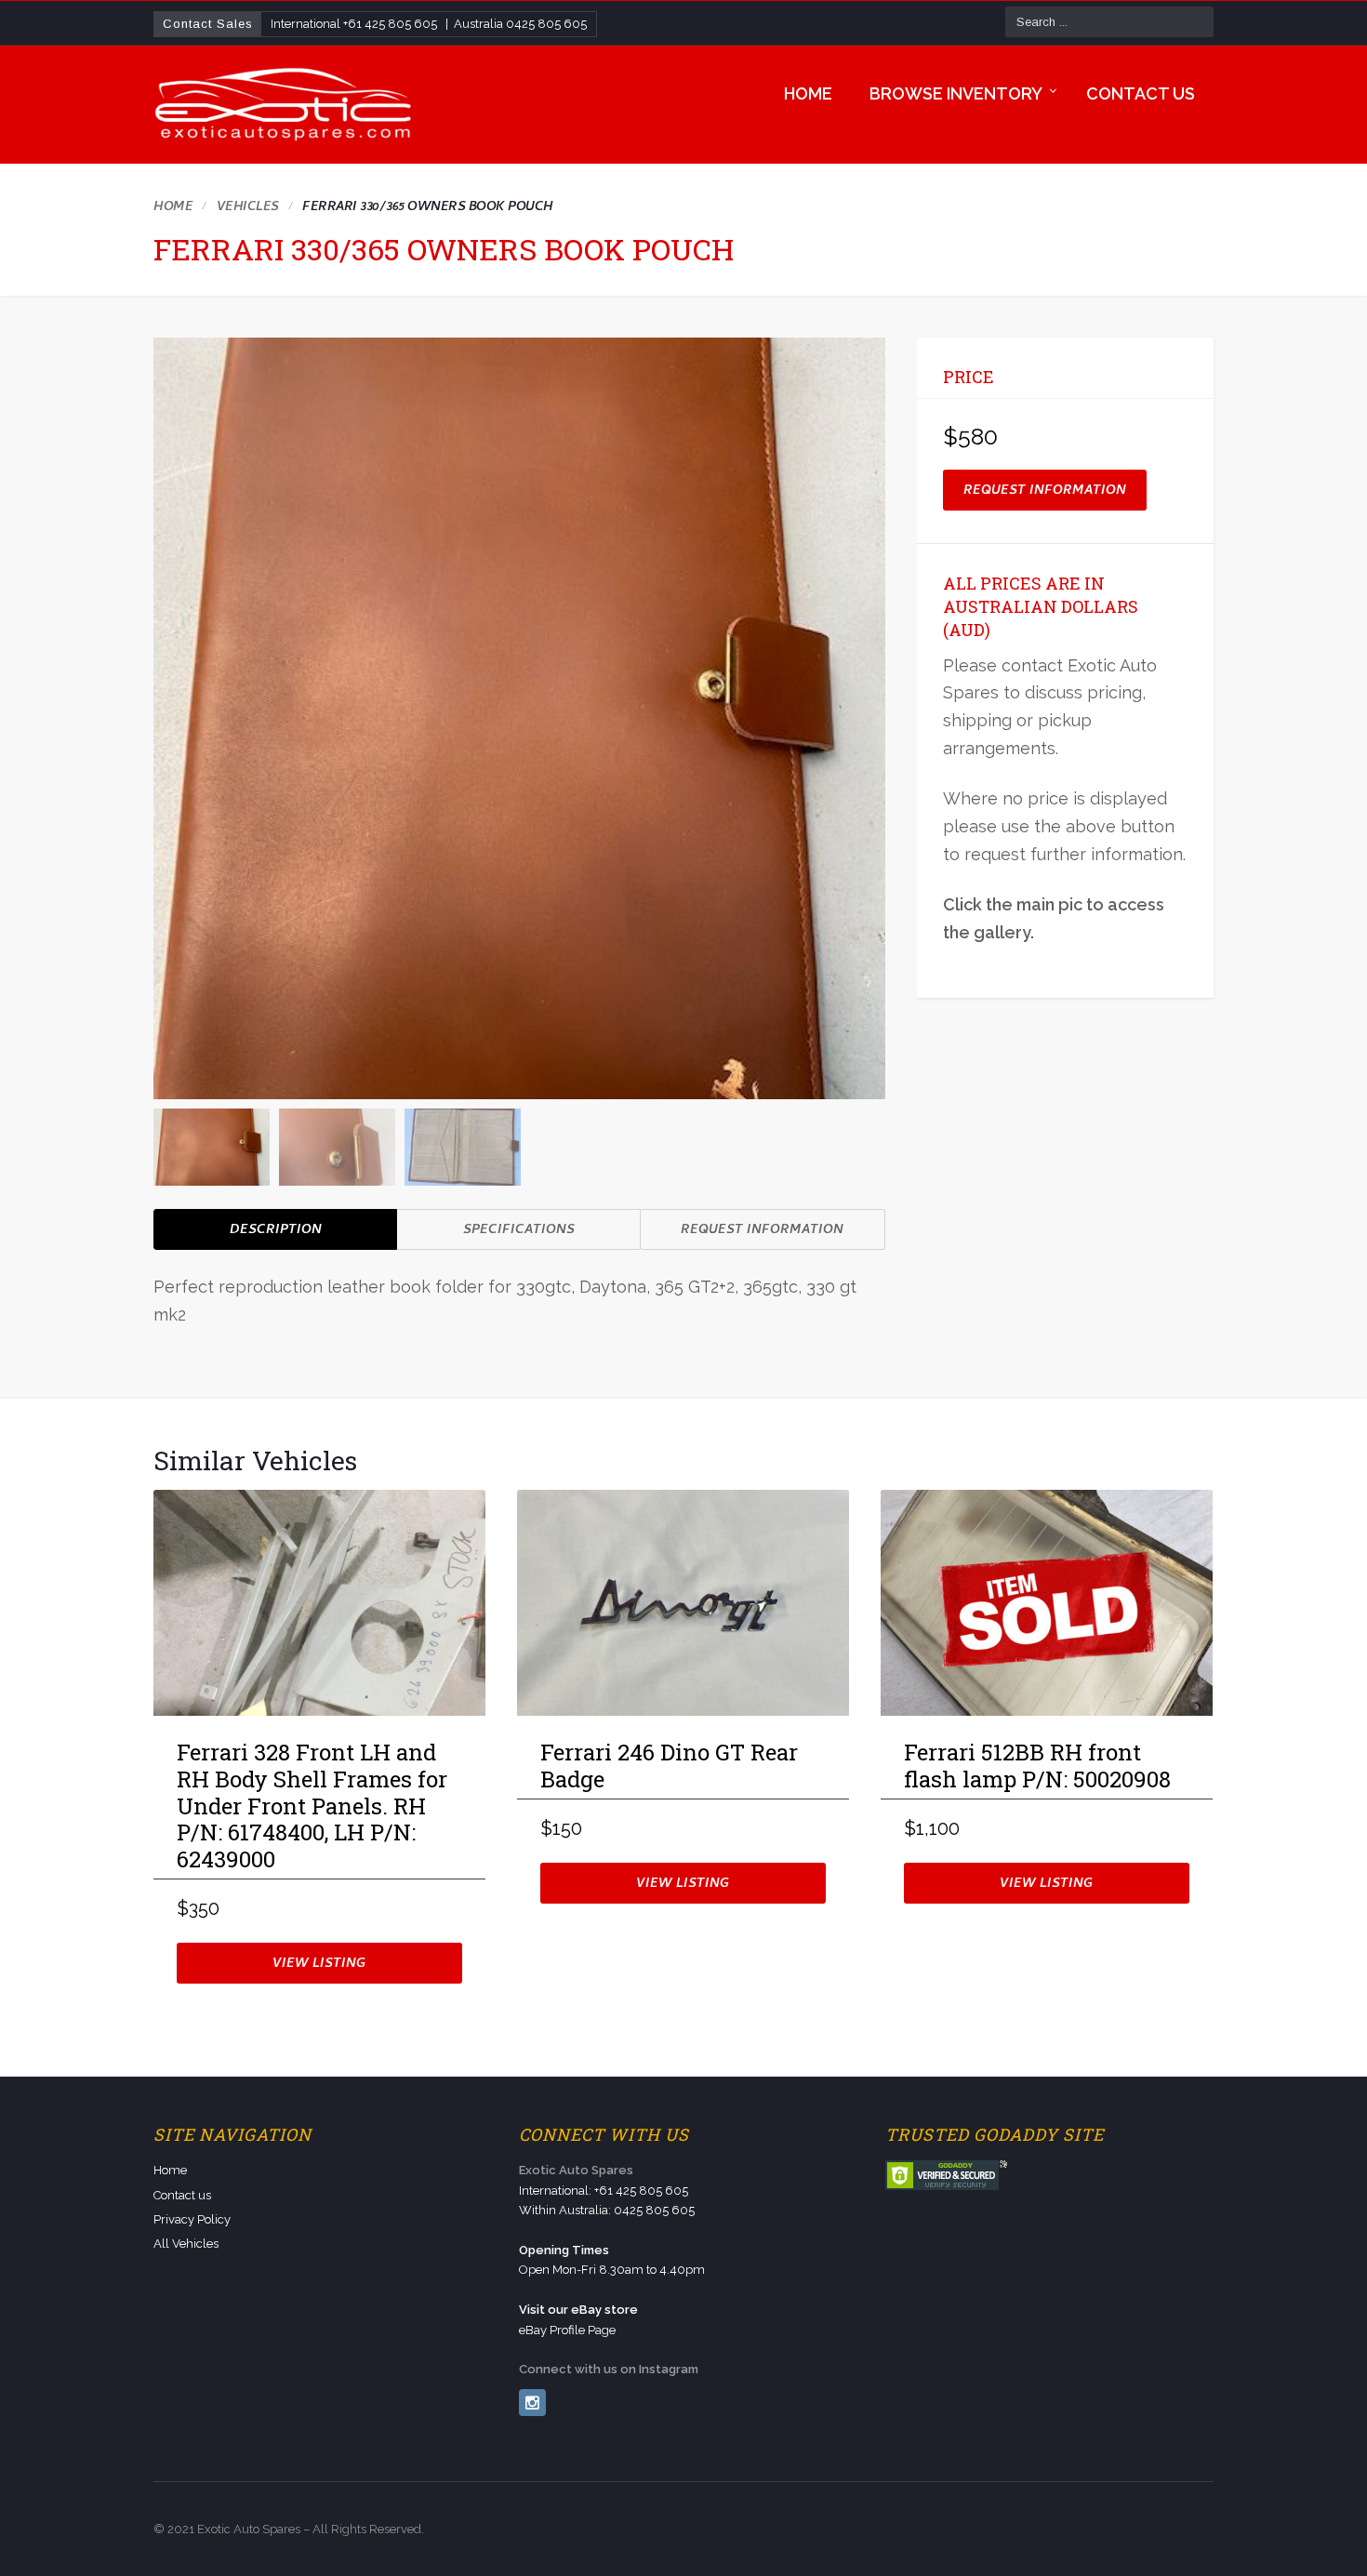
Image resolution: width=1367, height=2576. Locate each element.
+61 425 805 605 (390, 24)
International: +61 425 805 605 (604, 2191)
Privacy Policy (192, 2219)
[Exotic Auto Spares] (285, 105)
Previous (164, 1144)
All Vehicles (186, 2244)
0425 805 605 (546, 24)
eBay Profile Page (567, 2330)
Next (875, 1144)
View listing (319, 1965)
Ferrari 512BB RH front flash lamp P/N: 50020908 (1037, 1766)
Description (276, 1231)
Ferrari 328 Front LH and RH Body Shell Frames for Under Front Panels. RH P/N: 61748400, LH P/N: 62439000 (312, 1806)
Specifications (519, 1231)
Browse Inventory (956, 93)
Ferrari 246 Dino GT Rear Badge (669, 1766)
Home (808, 93)
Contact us (1141, 93)
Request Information (762, 1231)
